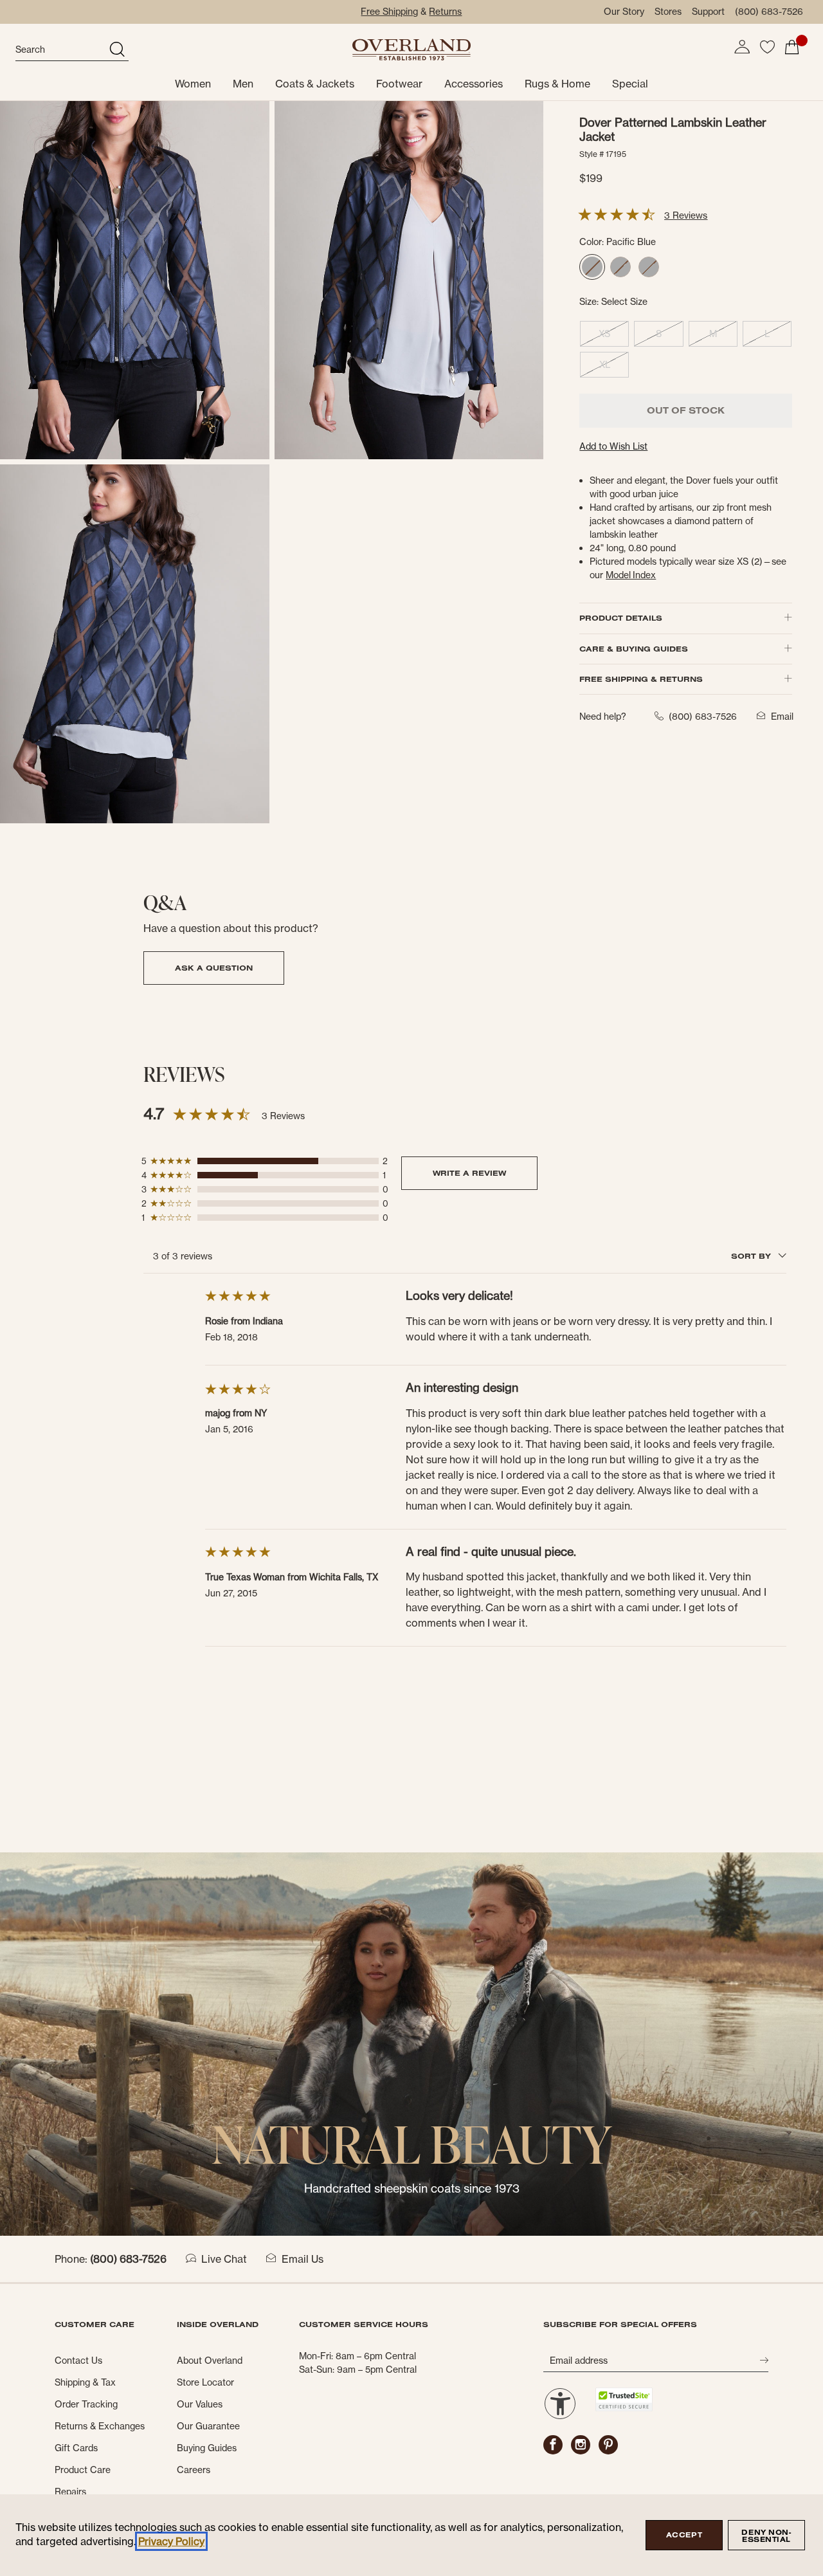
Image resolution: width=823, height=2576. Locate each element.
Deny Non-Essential (766, 2536)
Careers (194, 2470)
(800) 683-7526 (769, 12)
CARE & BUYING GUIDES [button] (634, 649)
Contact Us (78, 2361)
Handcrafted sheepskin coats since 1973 (412, 2188)
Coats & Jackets (315, 84)
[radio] (592, 267)
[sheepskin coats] (411, 2043)
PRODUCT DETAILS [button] (621, 618)
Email (782, 717)
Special (630, 84)
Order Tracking (86, 2404)
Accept (684, 2535)
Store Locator (205, 2382)
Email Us (303, 2259)
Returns (445, 12)
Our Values (200, 2404)
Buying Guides (207, 2448)
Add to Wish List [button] (613, 446)
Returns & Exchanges (100, 2426)
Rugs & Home (557, 84)
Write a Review (469, 1173)
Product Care (83, 2470)
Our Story (624, 12)
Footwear (399, 84)
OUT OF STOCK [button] (686, 410)
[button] (742, 47)
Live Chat (224, 2259)
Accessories (474, 84)
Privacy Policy (171, 2541)
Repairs (70, 2492)
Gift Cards (76, 2448)
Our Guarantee (208, 2426)
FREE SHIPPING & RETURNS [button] (641, 679)
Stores (668, 12)
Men (243, 84)
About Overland (210, 2361)
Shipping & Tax (85, 2382)
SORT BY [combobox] (752, 1256)
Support (708, 12)
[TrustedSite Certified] (624, 2399)
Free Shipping (389, 12)
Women (193, 84)
